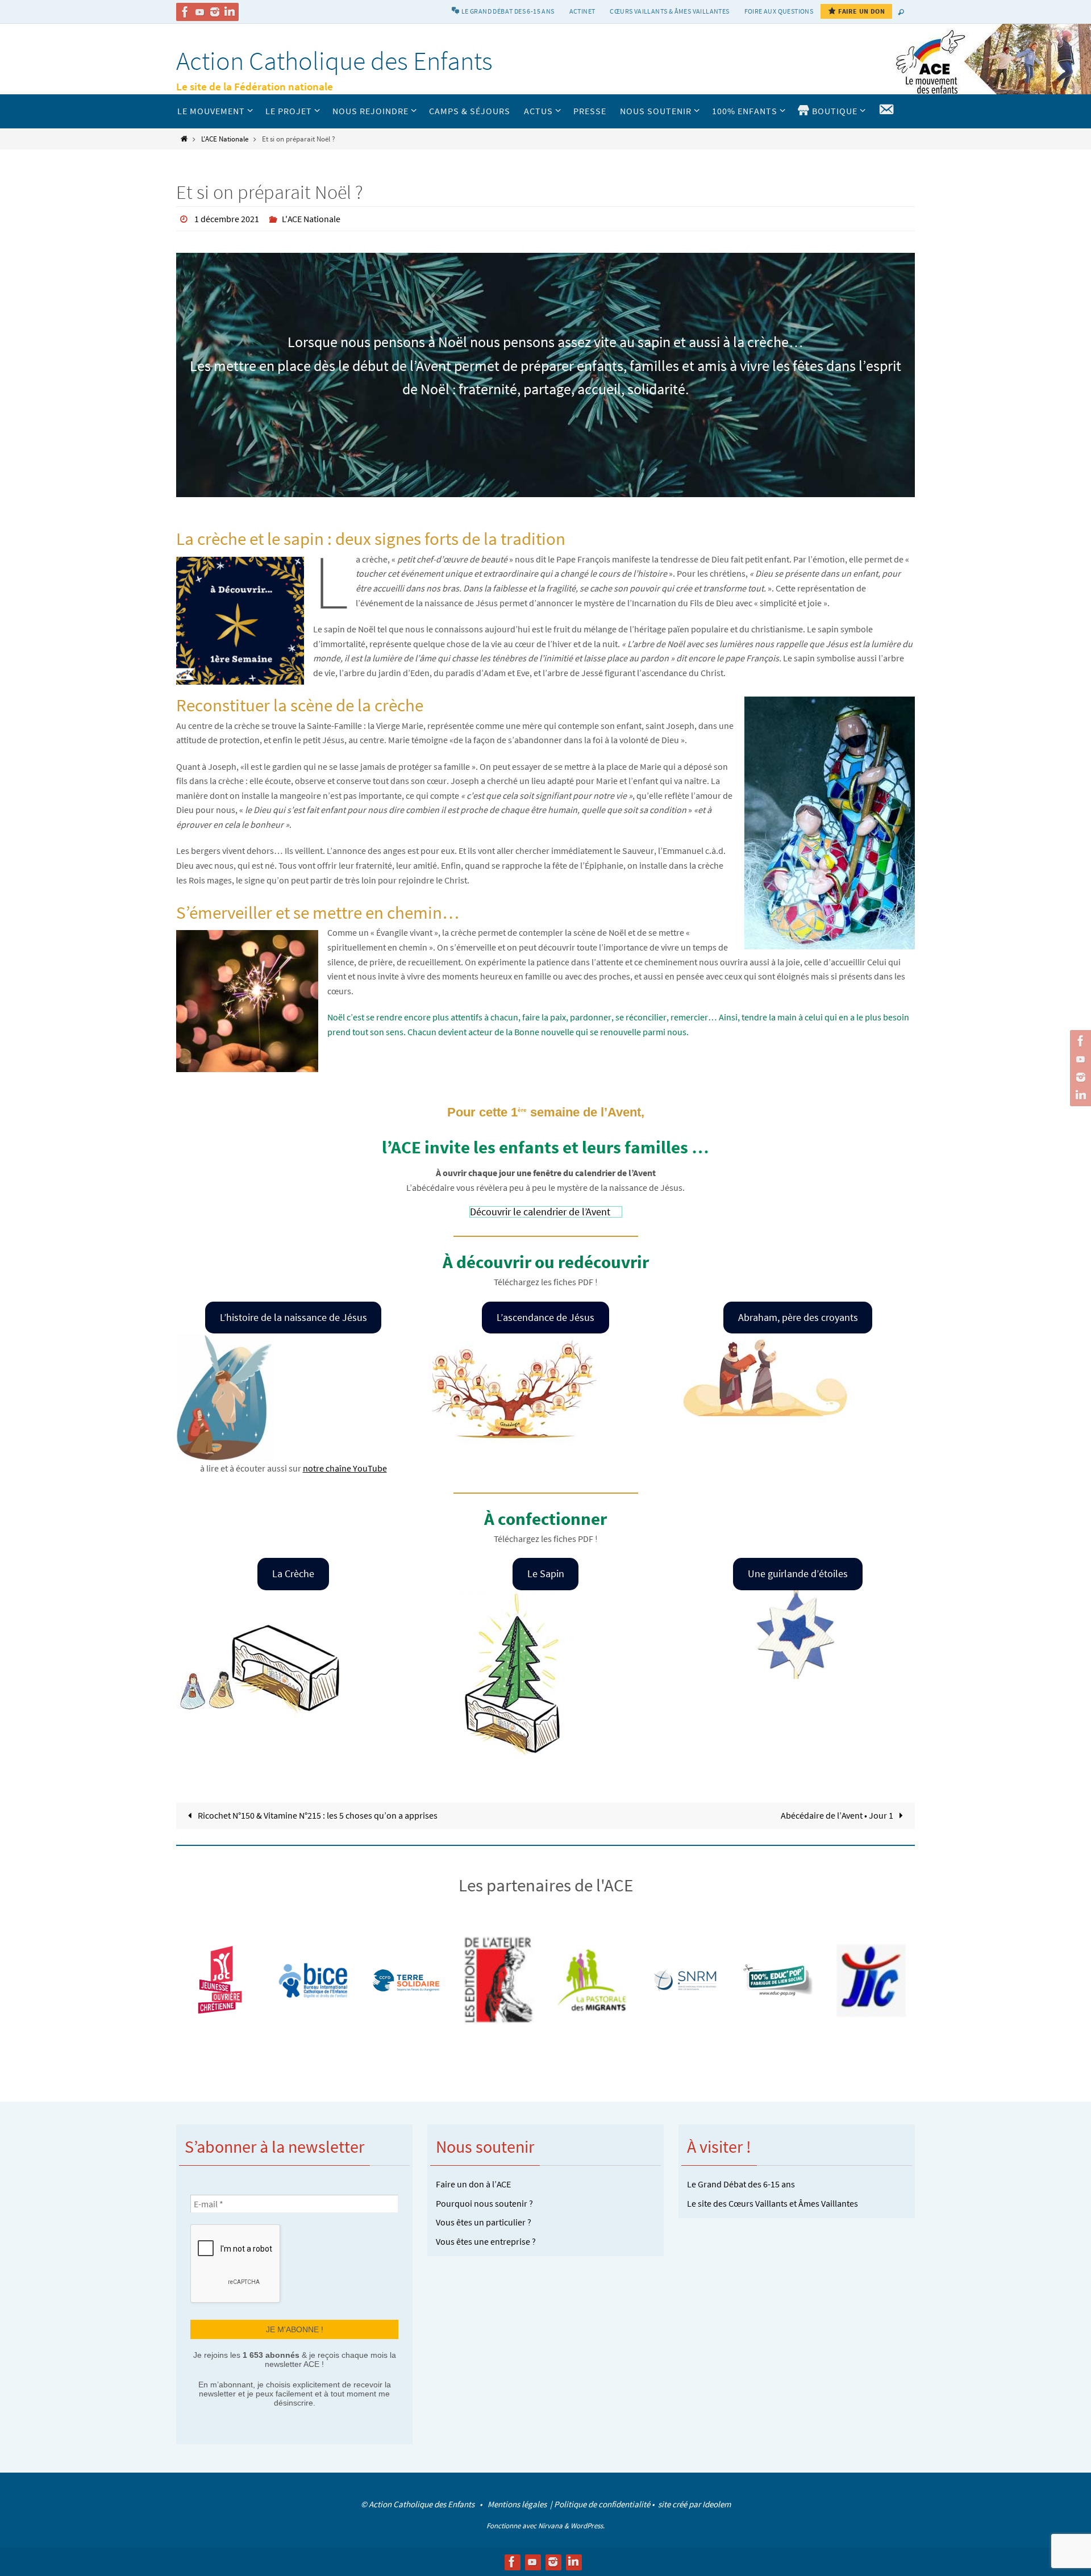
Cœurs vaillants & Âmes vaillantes (669, 11)
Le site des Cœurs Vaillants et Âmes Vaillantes (773, 2203)
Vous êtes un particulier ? (484, 2222)
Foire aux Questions (779, 11)
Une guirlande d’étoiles (798, 1573)
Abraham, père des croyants (798, 1317)
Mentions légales (518, 2504)
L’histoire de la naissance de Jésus (293, 1317)
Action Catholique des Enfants (334, 61)
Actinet (582, 11)
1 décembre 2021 (227, 219)
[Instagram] (215, 12)
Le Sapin (546, 1573)
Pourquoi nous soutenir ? (484, 2203)
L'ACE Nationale (225, 139)
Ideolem (717, 2504)
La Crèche (293, 1573)
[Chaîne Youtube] (200, 12)
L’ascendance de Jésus (545, 1317)
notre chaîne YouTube (345, 1468)
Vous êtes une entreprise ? (486, 2241)
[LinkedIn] (230, 12)
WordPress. (588, 2526)
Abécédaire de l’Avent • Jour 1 (838, 1815)
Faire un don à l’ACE (473, 2184)
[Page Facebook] (185, 12)
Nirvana (550, 2526)
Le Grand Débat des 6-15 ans (741, 2184)
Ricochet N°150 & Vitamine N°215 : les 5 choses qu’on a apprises (317, 1815)
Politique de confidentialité (602, 2504)
